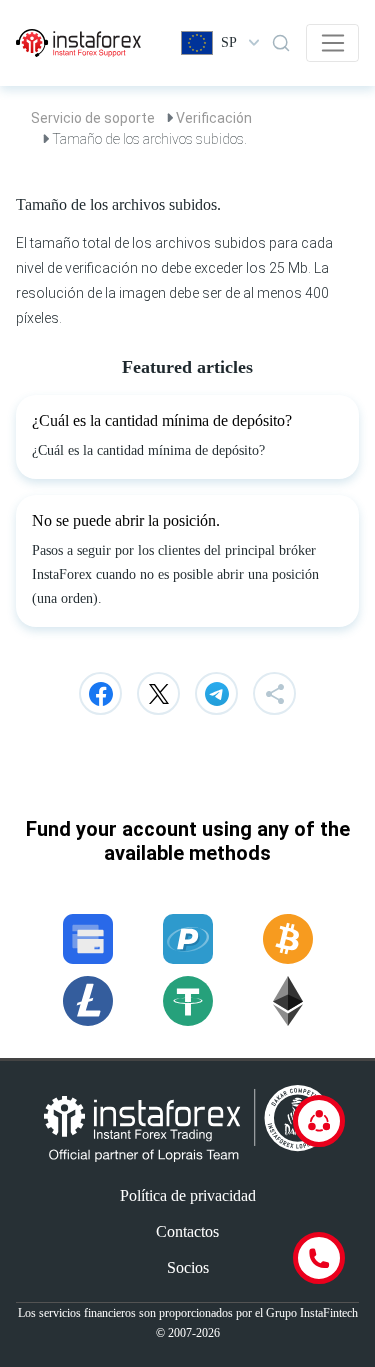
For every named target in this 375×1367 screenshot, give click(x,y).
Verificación (214, 118)
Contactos (187, 1231)
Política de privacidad (188, 1195)
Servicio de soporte (93, 118)
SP (229, 42)
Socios (188, 1267)
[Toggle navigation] (332, 43)
